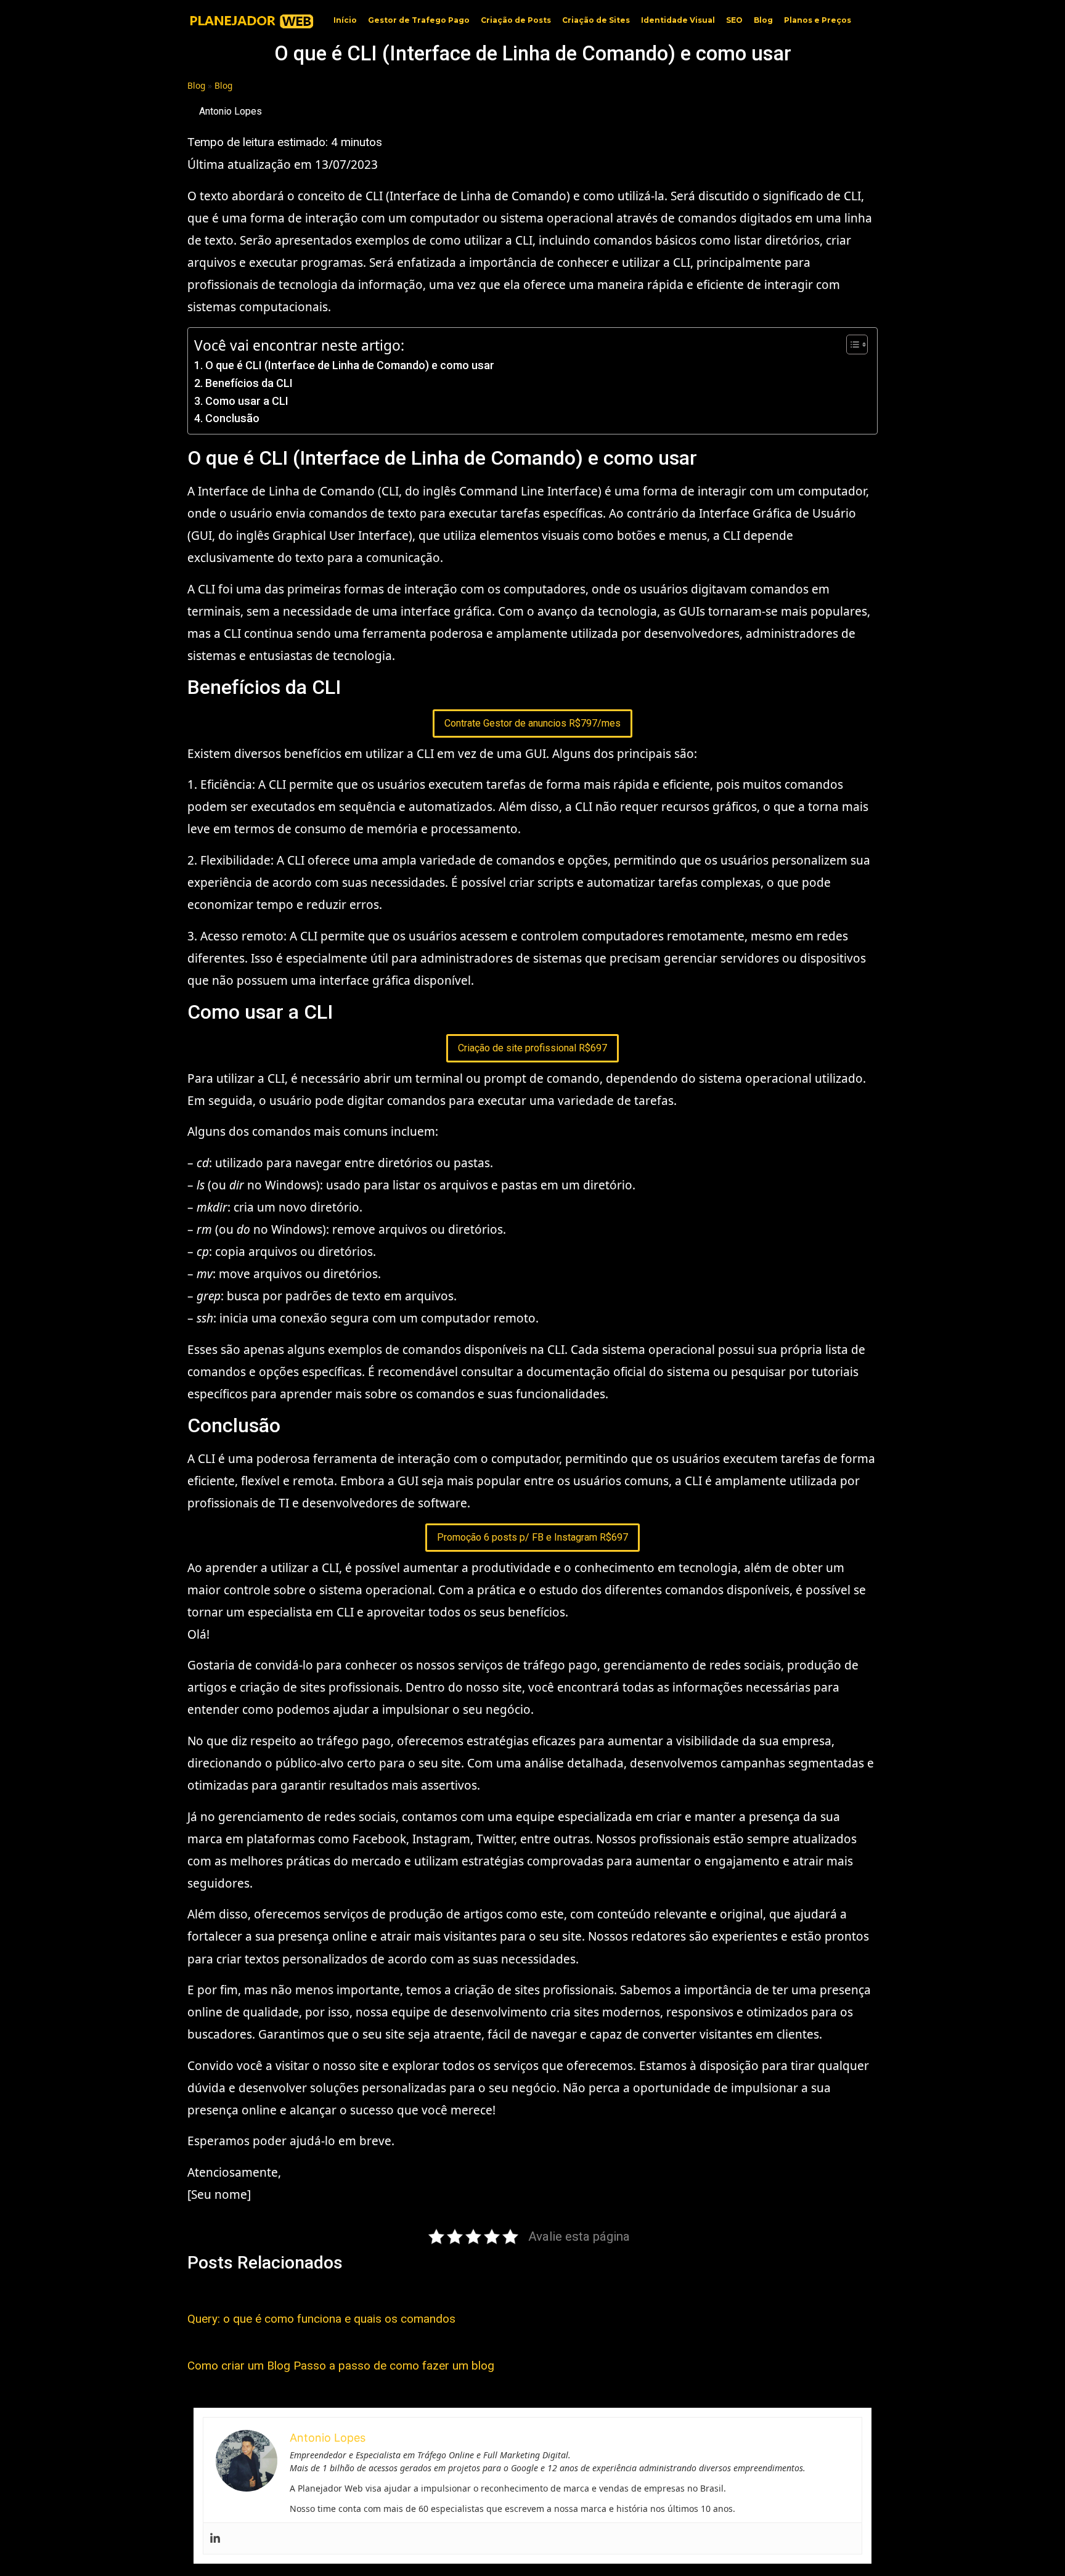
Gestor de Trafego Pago (419, 20)
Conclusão (232, 418)
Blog (763, 20)
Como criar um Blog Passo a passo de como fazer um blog (341, 2366)
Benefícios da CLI (249, 383)
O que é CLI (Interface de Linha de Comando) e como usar (350, 365)
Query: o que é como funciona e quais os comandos (321, 2319)
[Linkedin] (215, 2538)
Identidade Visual (678, 20)
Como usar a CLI (247, 401)
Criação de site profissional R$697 (532, 1048)
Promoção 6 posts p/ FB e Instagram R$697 (532, 1537)
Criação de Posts (516, 20)
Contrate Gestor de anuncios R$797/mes (532, 723)
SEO (734, 20)
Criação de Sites (596, 20)
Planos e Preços (818, 20)
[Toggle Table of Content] (851, 344)
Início (345, 20)
